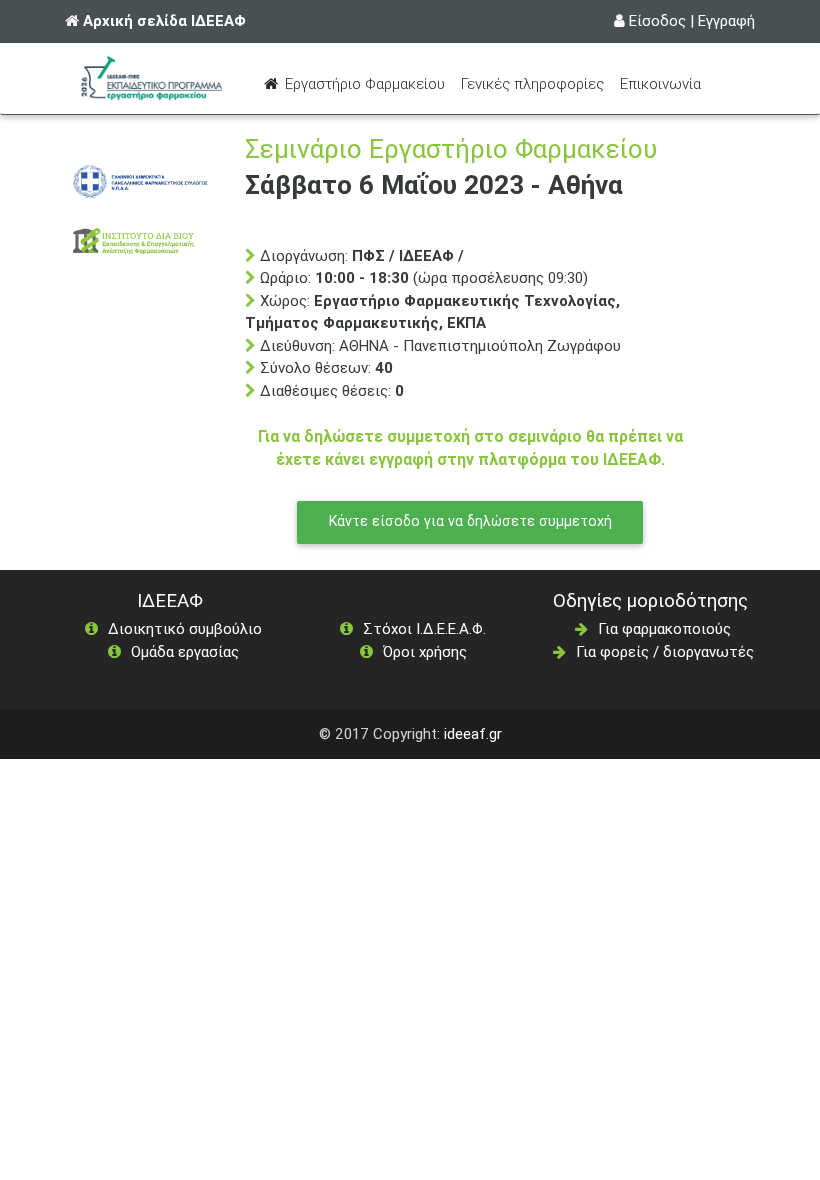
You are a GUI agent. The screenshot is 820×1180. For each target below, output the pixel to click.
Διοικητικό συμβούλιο (185, 628)
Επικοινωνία (660, 83)
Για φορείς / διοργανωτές (665, 651)
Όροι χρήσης (425, 651)
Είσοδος (657, 20)
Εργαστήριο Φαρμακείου (367, 83)
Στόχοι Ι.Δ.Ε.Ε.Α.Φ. (424, 628)
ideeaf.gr (473, 733)
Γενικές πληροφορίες (532, 83)
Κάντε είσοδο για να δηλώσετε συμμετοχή (470, 521)
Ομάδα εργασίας (185, 651)
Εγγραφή (726, 20)
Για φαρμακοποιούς (664, 628)
